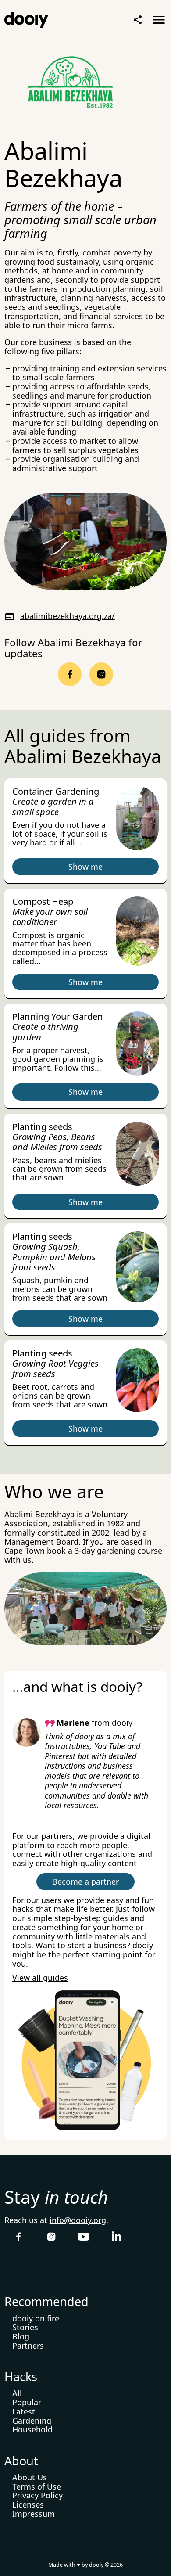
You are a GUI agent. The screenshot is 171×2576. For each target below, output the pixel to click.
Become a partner (85, 1882)
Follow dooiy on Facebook (19, 2237)
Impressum (34, 2514)
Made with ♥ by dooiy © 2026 (85, 2565)
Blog (21, 2336)
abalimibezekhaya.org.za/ (68, 616)
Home (26, 20)
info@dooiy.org (78, 2220)
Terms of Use (37, 2486)
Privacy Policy (37, 2495)
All (17, 2393)
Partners (28, 2346)
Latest (24, 2411)
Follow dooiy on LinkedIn (116, 2237)
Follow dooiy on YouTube (84, 2237)
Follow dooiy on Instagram (51, 2237)
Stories (25, 2327)
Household (32, 2429)
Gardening (32, 2421)
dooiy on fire (36, 2318)
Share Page (138, 20)
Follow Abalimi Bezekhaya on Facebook (70, 674)
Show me (85, 867)
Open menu (159, 20)
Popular (27, 2402)
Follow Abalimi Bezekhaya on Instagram (101, 674)
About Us (30, 2477)
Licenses (28, 2504)
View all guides (40, 1978)
